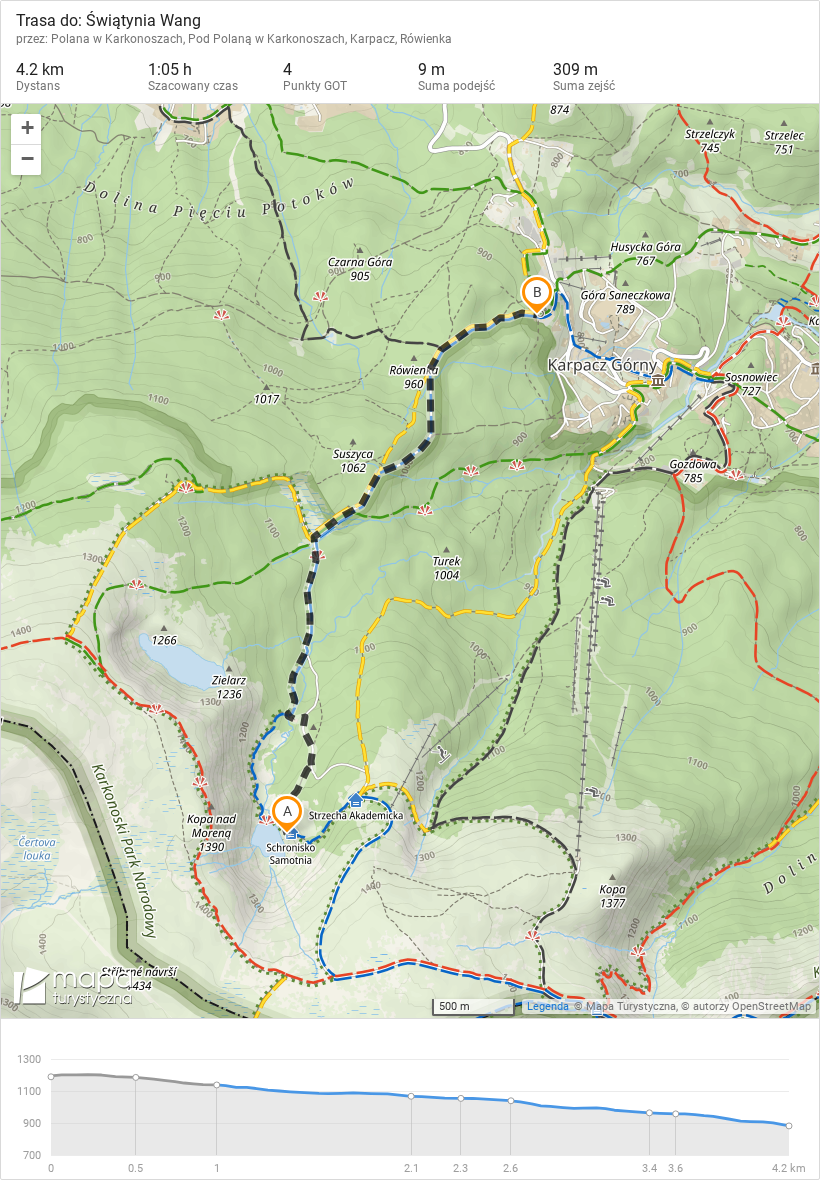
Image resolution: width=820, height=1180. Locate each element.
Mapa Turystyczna (631, 1006)
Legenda (548, 1006)
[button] (26, 129)
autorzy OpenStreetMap (752, 1006)
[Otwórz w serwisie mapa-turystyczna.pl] (71, 990)
